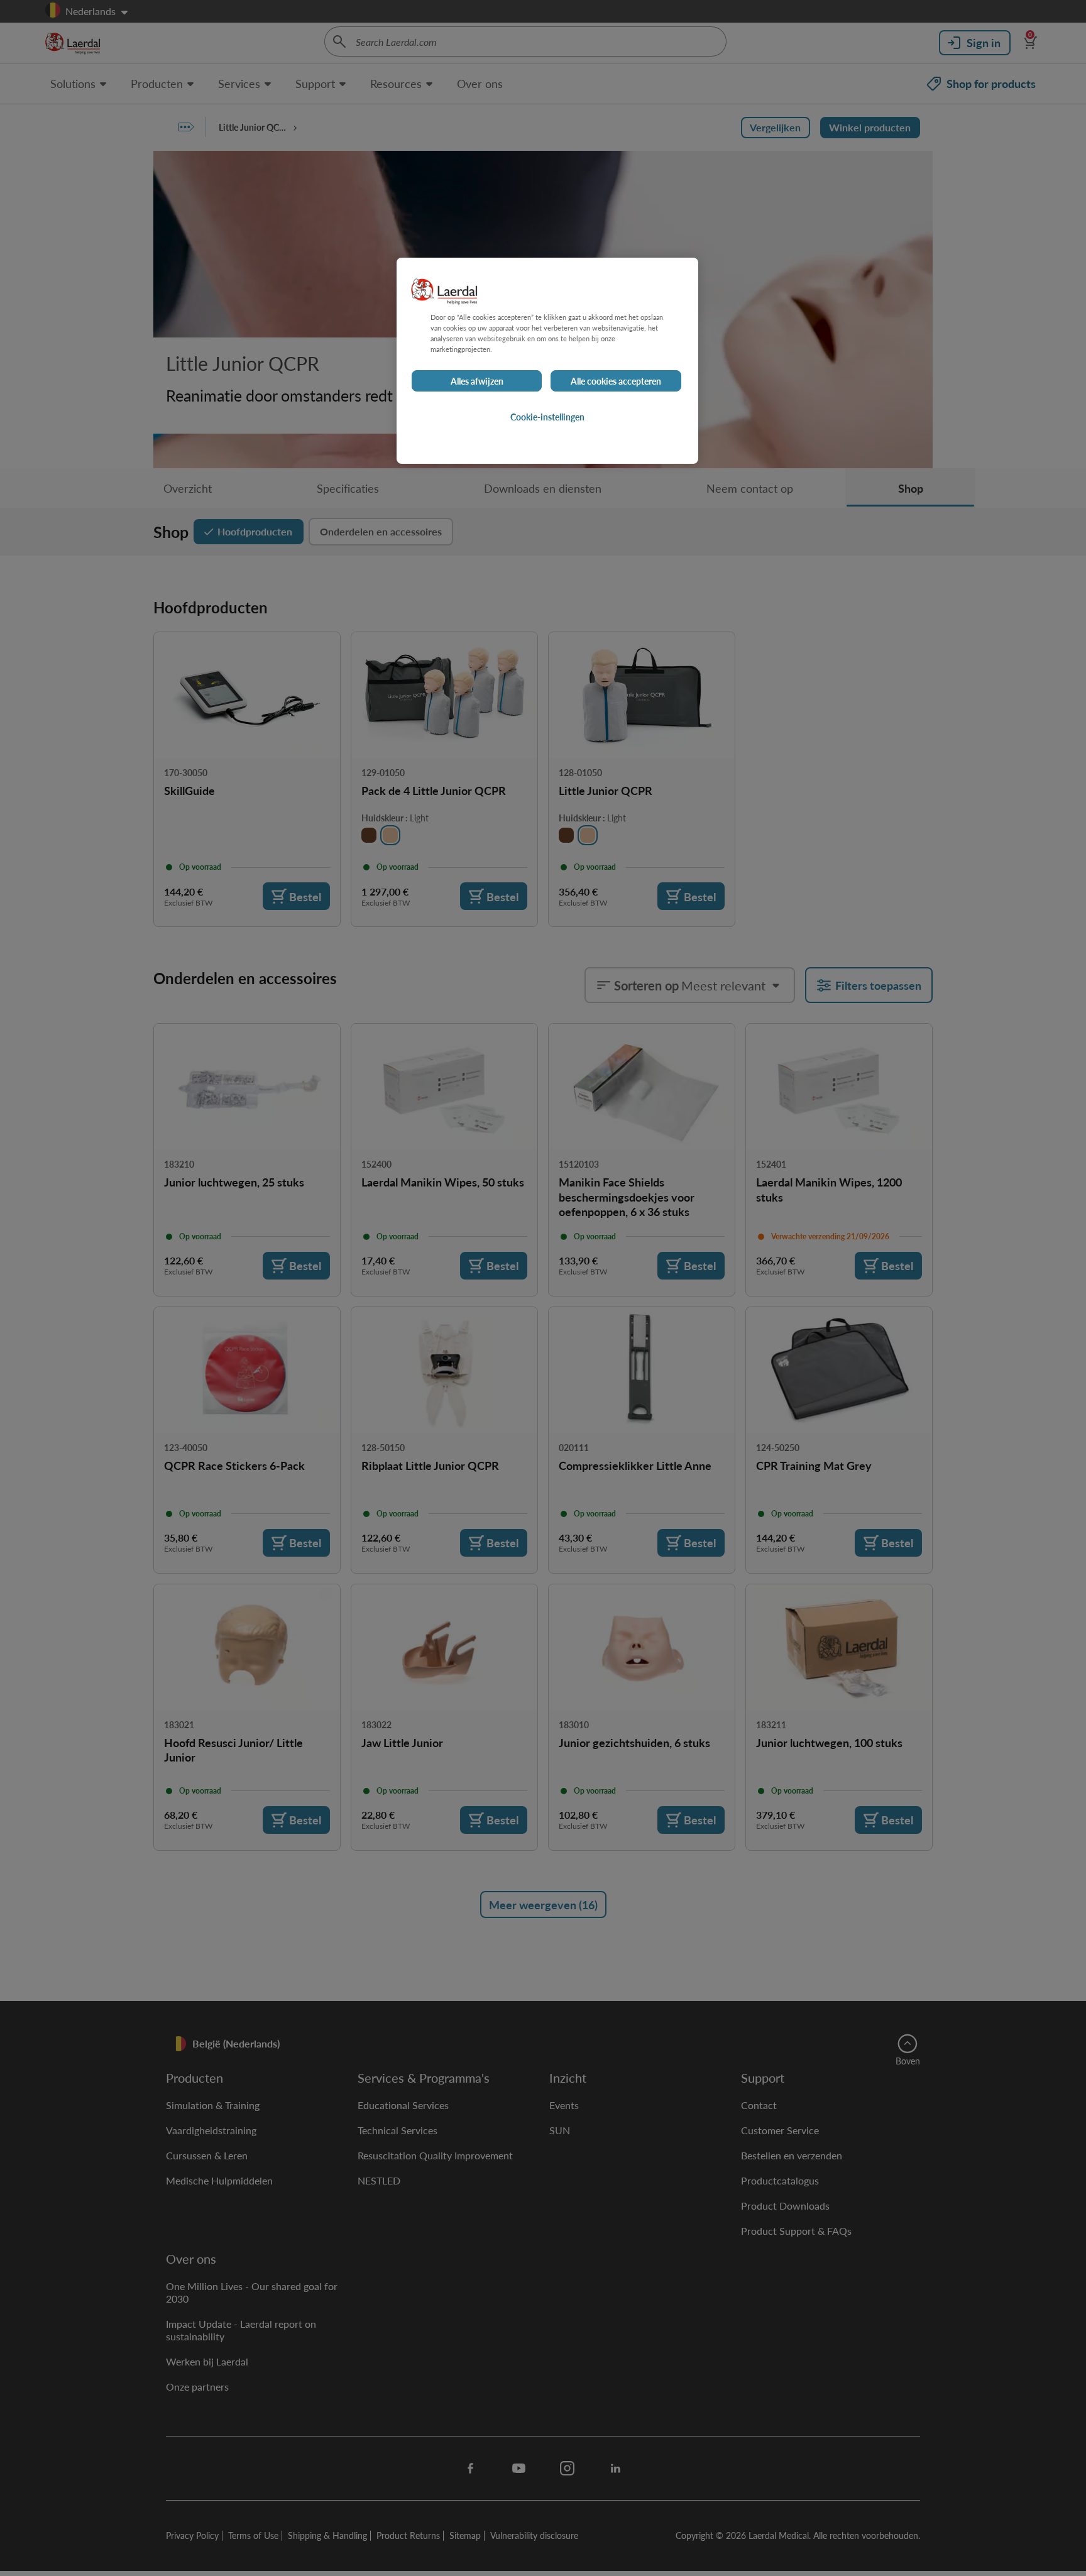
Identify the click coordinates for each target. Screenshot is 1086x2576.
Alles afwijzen (477, 381)
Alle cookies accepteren (616, 381)
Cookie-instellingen (547, 417)
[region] (547, 361)
